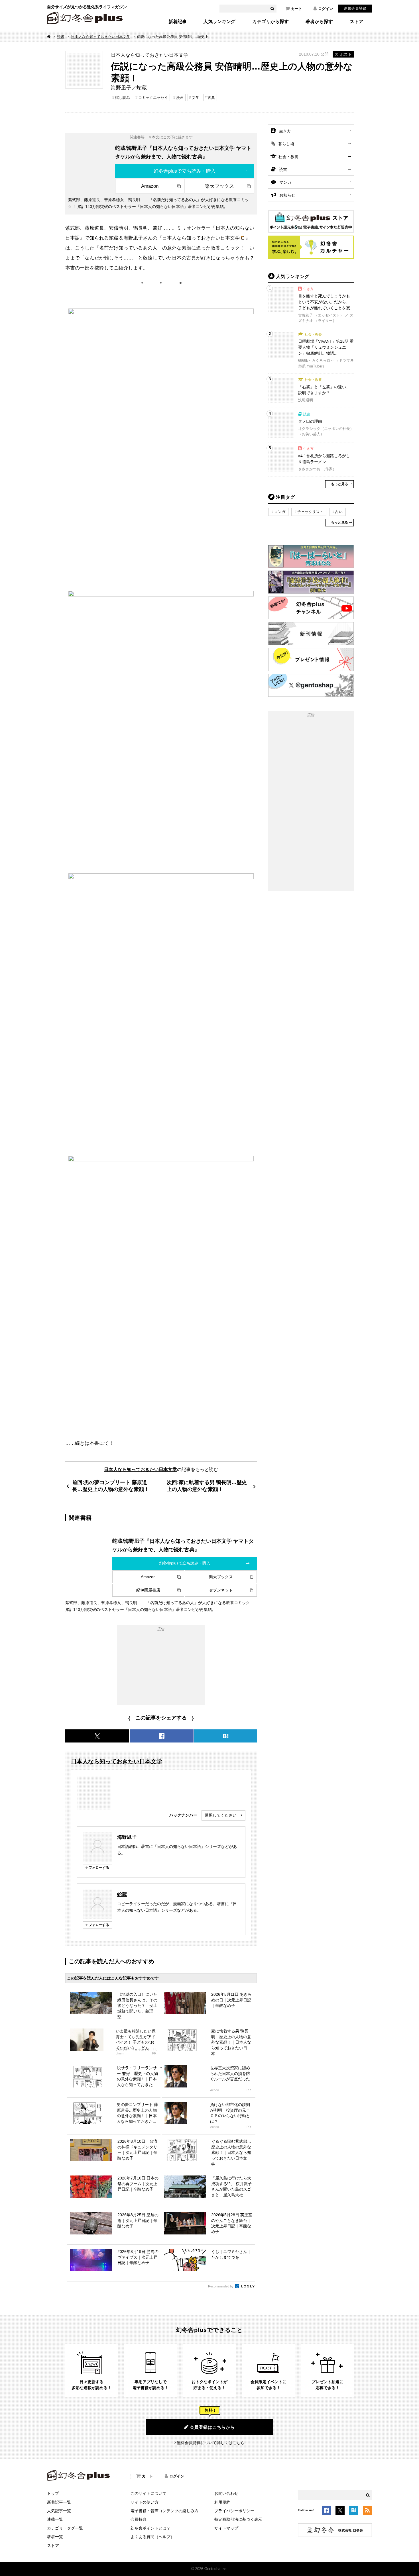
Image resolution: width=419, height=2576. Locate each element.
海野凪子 (127, 1837)
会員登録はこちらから (212, 2427)
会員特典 (139, 2519)
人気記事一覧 (59, 2511)
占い (339, 512)
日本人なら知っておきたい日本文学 (101, 37)
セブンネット (221, 1590)
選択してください (221, 1815)
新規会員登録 (355, 8)
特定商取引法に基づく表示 (238, 2519)
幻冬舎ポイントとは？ (150, 2528)
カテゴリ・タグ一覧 (65, 2528)
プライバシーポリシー (234, 2511)
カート (297, 9)
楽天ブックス (219, 186)
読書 (61, 37)
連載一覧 (55, 2519)
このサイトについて (149, 2493)
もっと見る (339, 484)
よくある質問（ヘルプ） (152, 2537)
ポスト (346, 54)
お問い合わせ (226, 2493)
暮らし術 (286, 144)
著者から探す (319, 22)
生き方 (285, 131)
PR (154, 2053)
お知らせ (287, 195)
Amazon (150, 186)
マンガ (285, 182)
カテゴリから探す (270, 22)
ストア (357, 22)
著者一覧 (55, 2537)
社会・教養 (288, 157)
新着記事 (178, 22)
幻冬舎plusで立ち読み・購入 (185, 171)
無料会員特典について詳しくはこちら (211, 2443)
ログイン (326, 9)
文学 (196, 98)
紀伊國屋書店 (148, 1590)
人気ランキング (219, 22)
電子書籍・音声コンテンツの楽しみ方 (164, 2511)
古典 (211, 98)
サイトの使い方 (145, 2502)
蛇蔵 (122, 1894)
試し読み (123, 98)
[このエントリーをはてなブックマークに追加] (354, 2511)
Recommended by (221, 2286)
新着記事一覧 (59, 2502)
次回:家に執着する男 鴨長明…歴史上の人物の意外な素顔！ (207, 1486)
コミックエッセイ (153, 98)
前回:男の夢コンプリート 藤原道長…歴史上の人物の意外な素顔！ (111, 1486)
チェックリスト (310, 512)
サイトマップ (226, 2528)
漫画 (180, 98)
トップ (53, 2493)
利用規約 (222, 2502)
